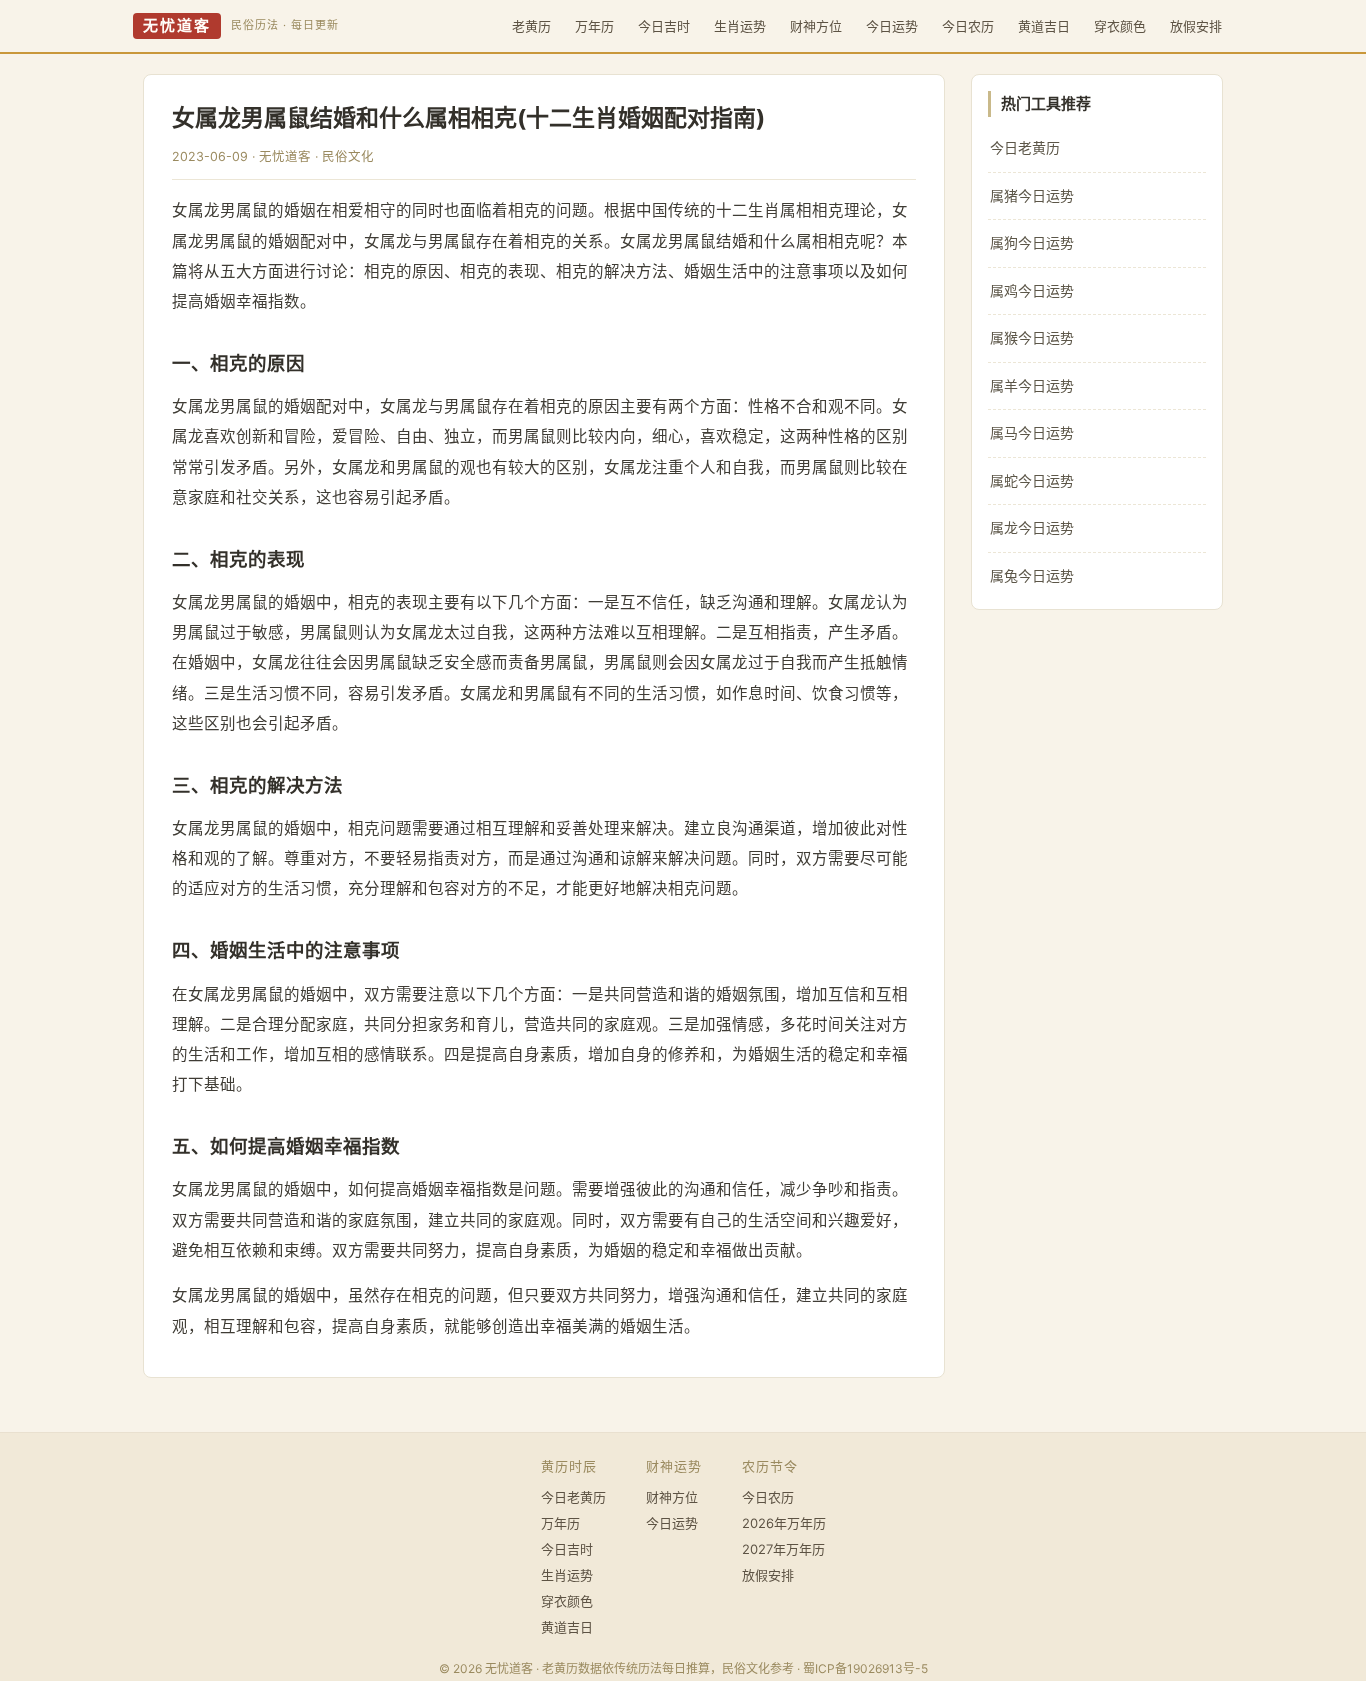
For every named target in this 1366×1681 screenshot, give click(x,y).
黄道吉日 (1044, 26)
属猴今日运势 (1032, 337)
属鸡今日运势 (1032, 290)
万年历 (594, 26)
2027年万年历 (783, 1549)
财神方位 (816, 26)
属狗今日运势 (1032, 242)
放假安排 (1196, 26)
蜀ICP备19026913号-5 (865, 1668)
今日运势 (892, 26)
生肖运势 (740, 26)
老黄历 (531, 26)
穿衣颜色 (1120, 26)
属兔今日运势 (1032, 575)
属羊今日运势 (1032, 385)
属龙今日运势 (1032, 527)
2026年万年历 (784, 1523)
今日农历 (968, 26)
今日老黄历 (1025, 147)
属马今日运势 (1032, 432)
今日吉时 (664, 26)
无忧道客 (177, 26)
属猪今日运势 (1032, 195)
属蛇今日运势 (1032, 480)
